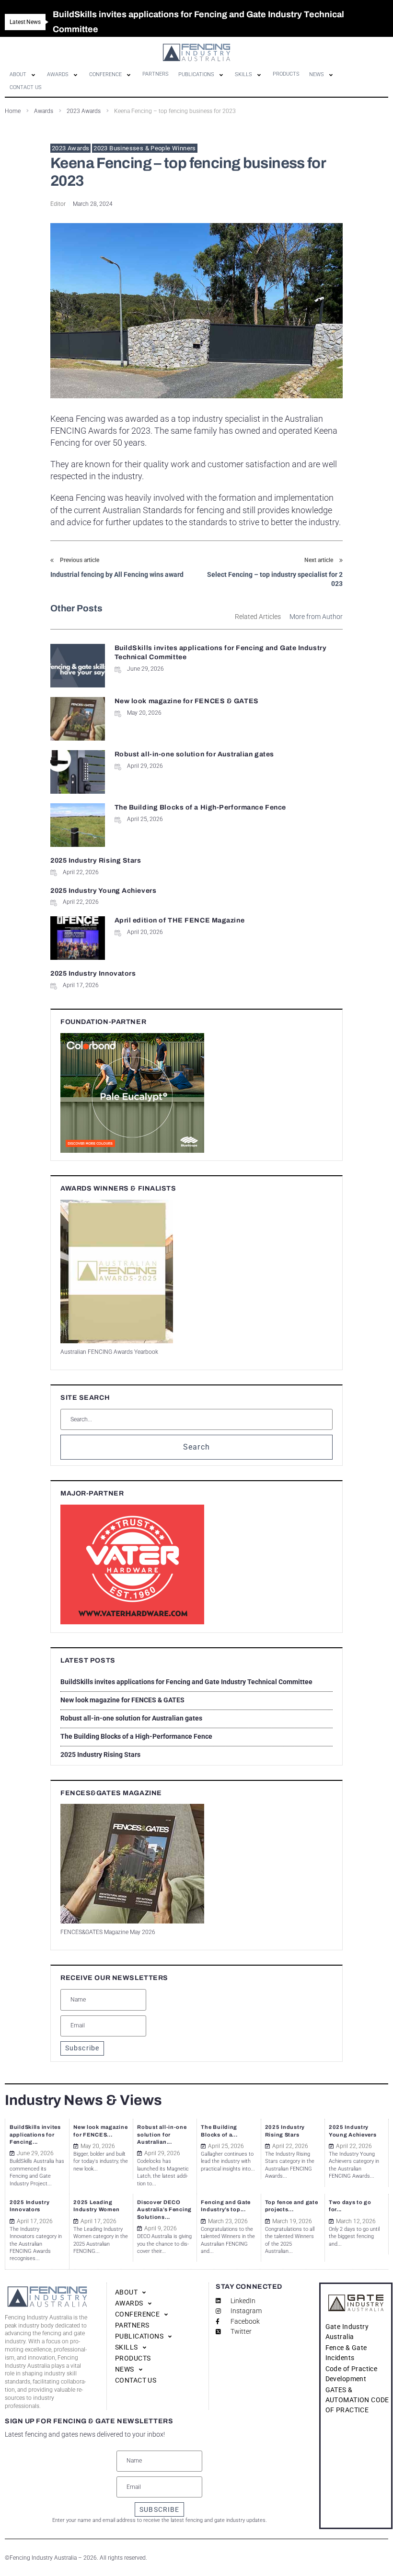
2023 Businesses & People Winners (144, 148)
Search (197, 1447)
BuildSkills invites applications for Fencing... (35, 2134)
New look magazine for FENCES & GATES (187, 701)
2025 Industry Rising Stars (96, 861)
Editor (58, 204)
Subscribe (82, 2048)
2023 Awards (70, 148)
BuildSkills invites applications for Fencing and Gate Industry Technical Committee (186, 1682)
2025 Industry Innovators (93, 973)
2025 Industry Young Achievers (103, 891)
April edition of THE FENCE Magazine (180, 920)
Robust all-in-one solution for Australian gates (194, 754)
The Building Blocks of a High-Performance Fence (200, 807)
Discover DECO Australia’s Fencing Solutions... (164, 2210)
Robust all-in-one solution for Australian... (162, 2134)
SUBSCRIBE (159, 2509)
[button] (23, 75)
